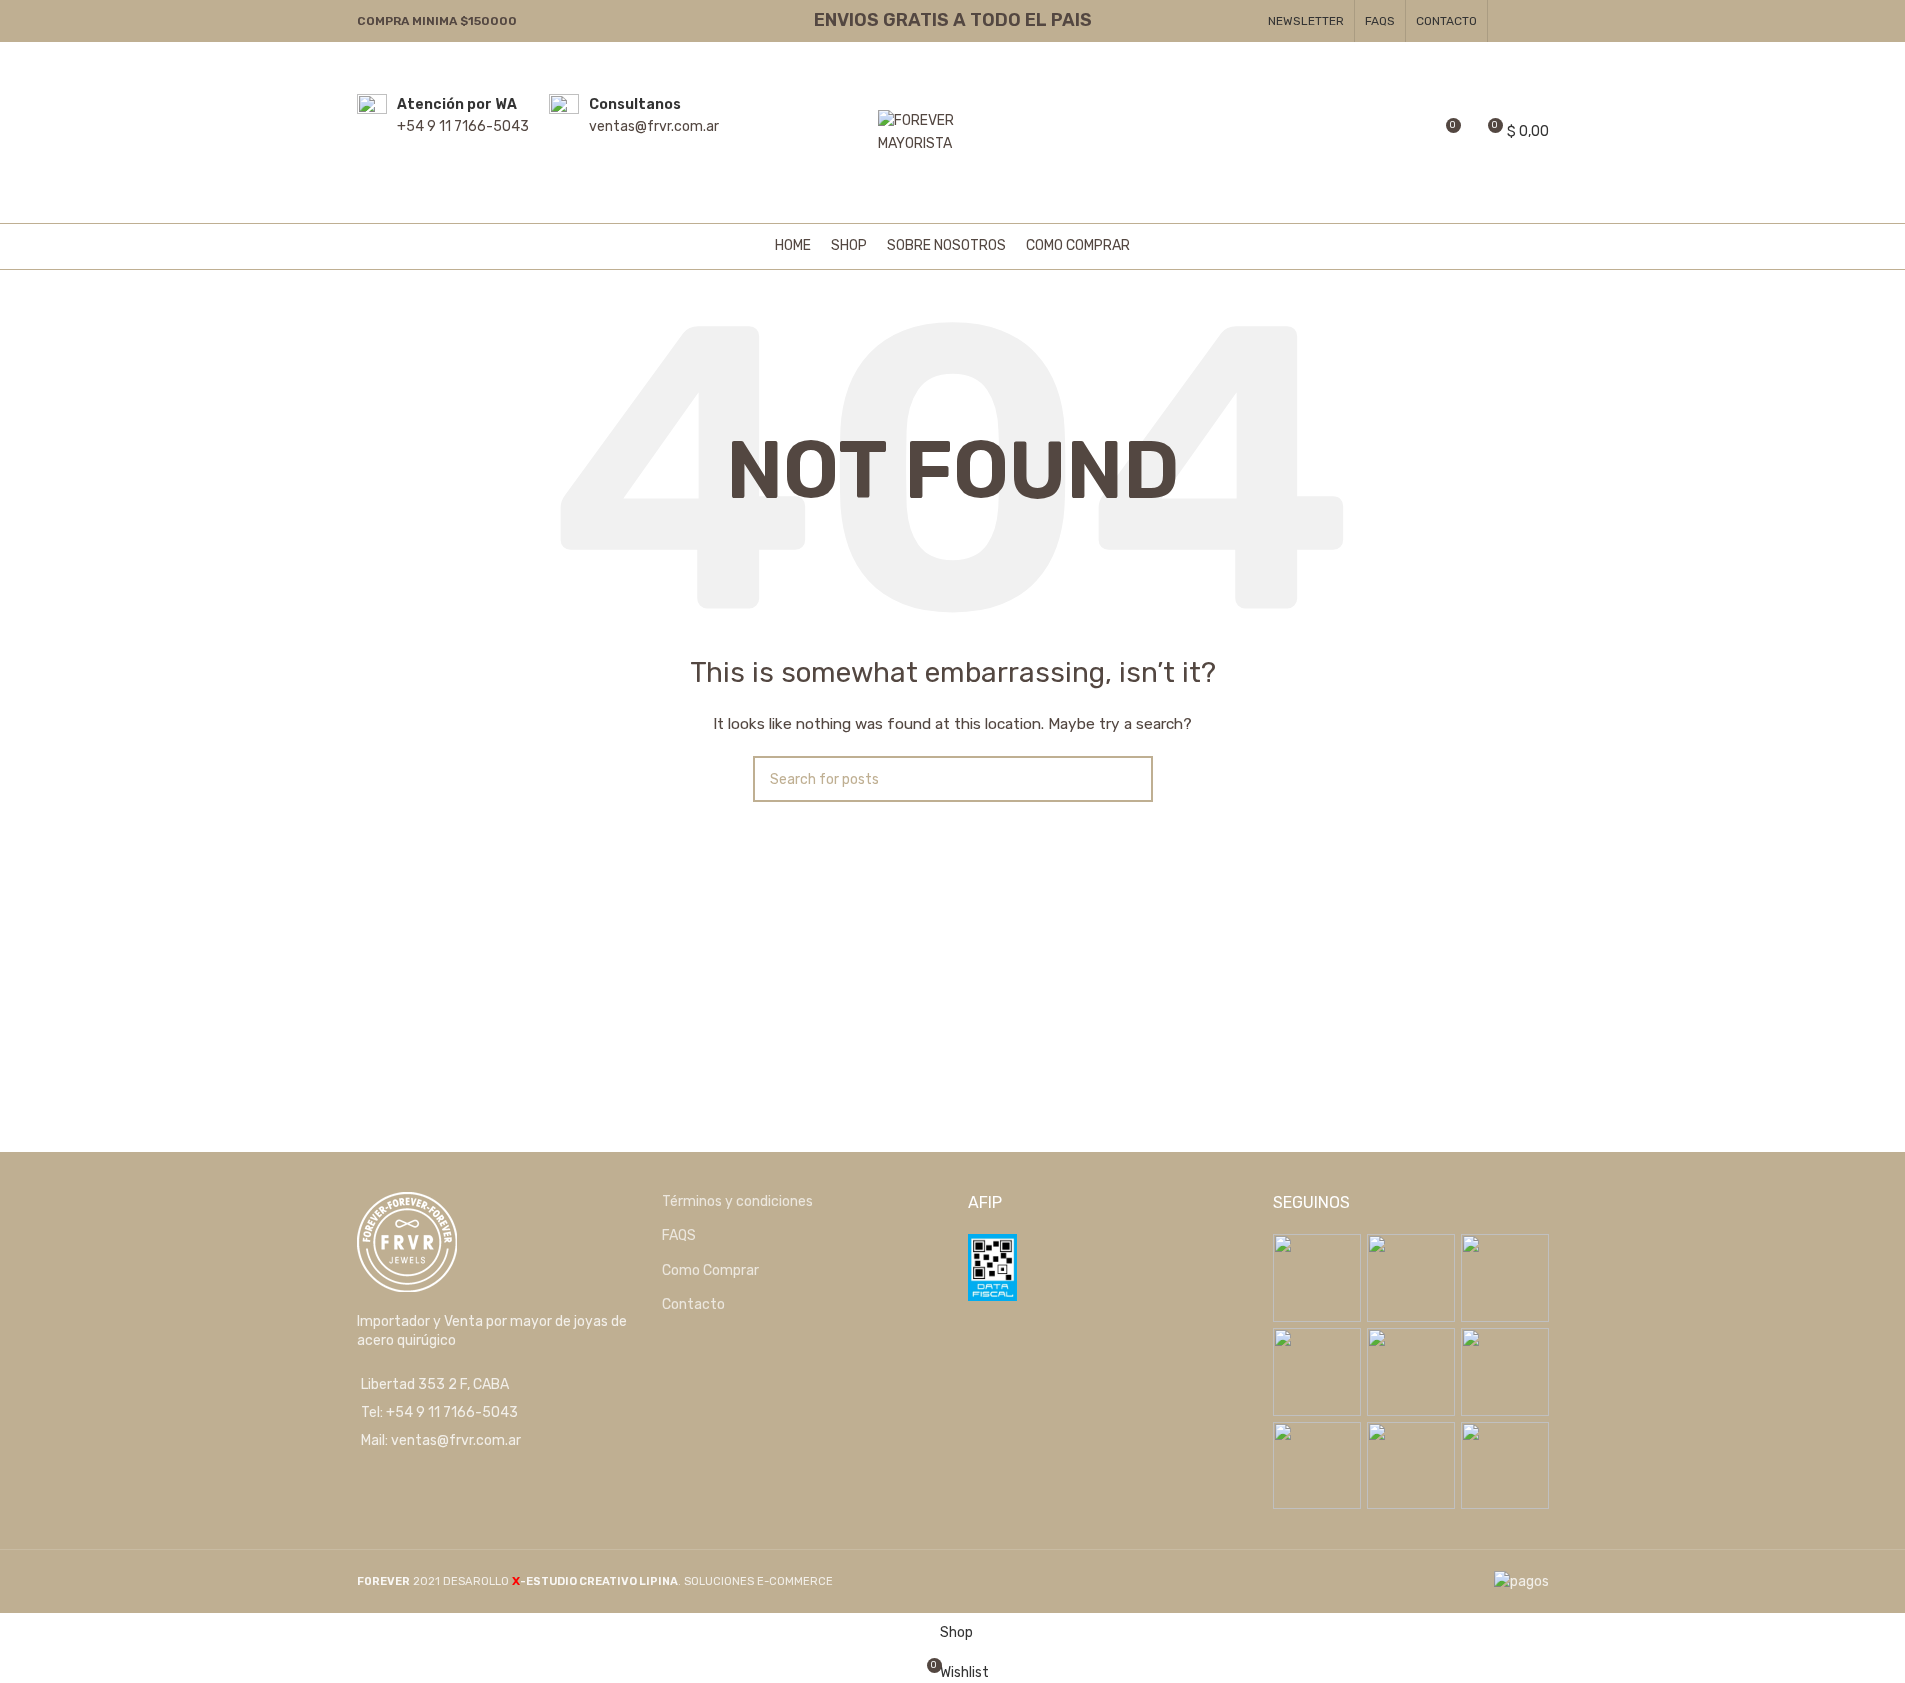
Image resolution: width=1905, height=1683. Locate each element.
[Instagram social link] (1535, 20)
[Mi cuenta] (1372, 133)
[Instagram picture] (1317, 1278)
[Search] (1408, 133)
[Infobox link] (443, 132)
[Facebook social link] (1510, 20)
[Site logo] (953, 131)
